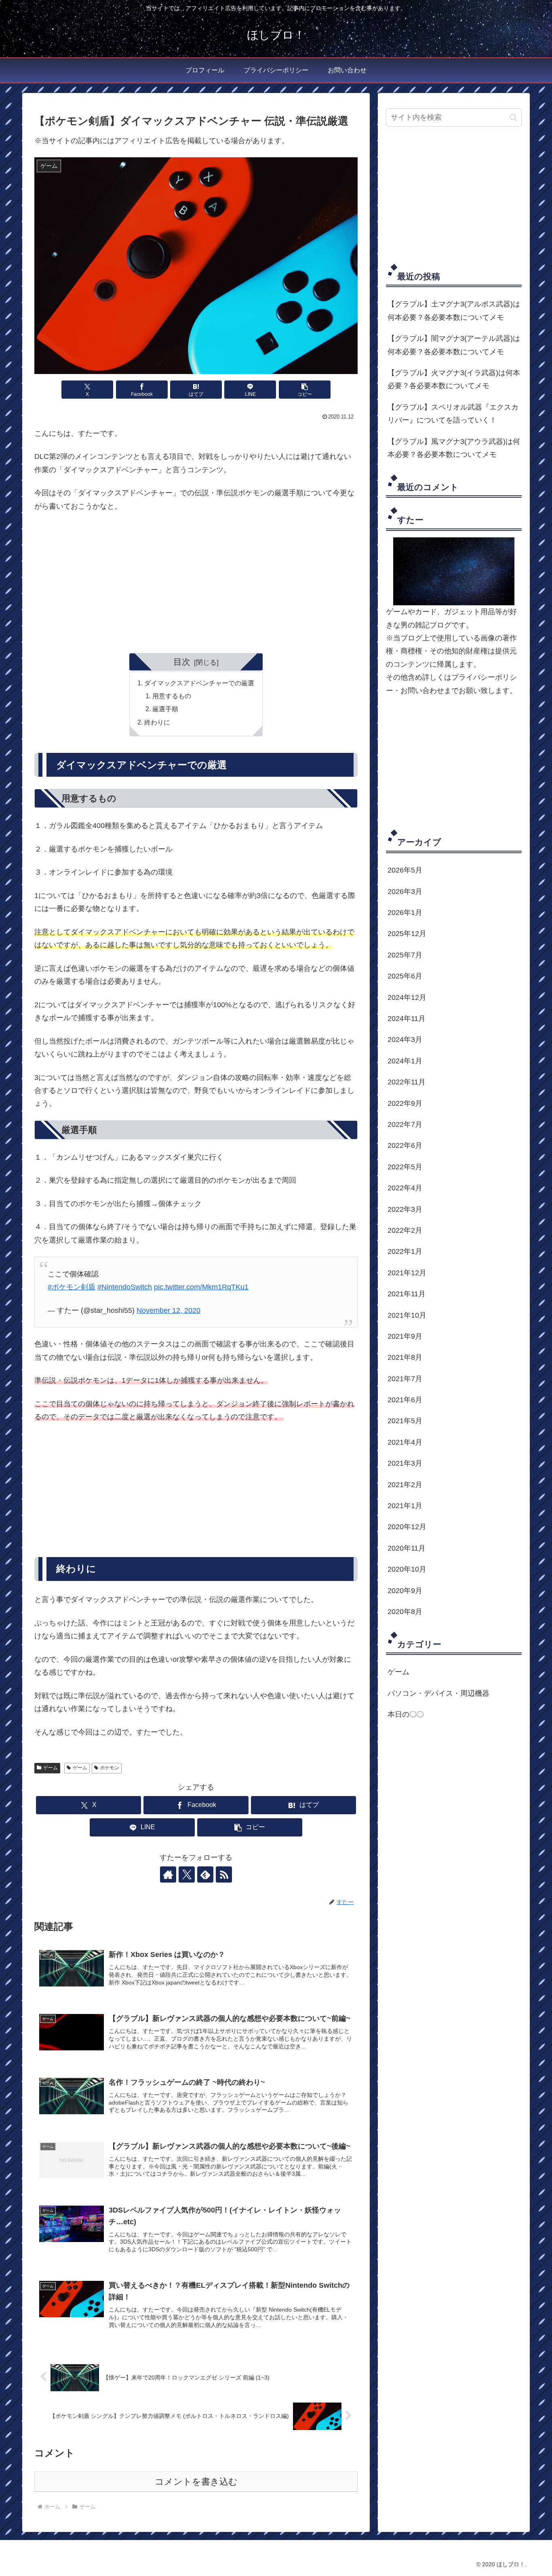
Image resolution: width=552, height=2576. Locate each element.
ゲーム (51, 1768)
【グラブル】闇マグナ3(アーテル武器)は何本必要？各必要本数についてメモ (454, 345)
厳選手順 (165, 709)
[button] (305, 390)
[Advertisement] (196, 579)
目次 (182, 662)
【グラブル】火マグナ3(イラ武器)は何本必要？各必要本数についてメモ (454, 379)
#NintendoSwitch (125, 1287)
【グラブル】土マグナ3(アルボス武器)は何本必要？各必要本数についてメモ (454, 311)
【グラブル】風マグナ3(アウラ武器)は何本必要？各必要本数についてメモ (454, 448)
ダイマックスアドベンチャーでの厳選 (199, 683)
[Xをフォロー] (187, 1874)
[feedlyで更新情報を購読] (205, 1874)
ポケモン (110, 1768)
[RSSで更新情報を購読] (224, 1874)
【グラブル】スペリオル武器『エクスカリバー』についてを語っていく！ (453, 414)
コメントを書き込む (196, 2482)
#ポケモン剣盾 (72, 1287)
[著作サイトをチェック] (168, 1874)
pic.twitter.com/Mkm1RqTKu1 (201, 1287)
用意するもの (172, 696)
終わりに (157, 722)
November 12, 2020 (169, 1310)
